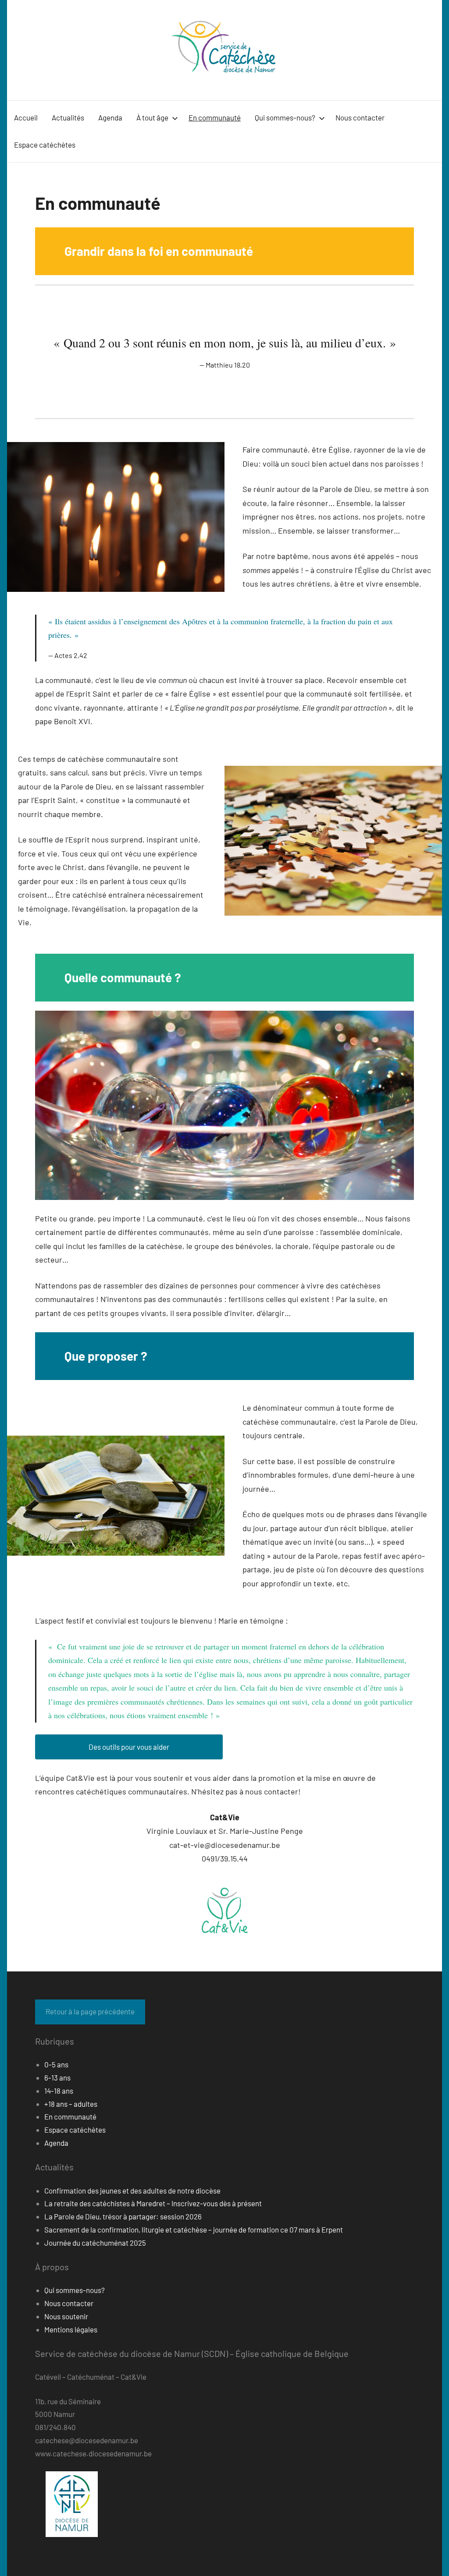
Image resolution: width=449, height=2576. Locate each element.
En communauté (215, 117)
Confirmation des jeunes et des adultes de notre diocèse (132, 2190)
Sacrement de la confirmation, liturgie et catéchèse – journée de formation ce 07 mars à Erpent (194, 2229)
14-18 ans (59, 2091)
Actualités (68, 117)
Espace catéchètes (45, 145)
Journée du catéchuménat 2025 (95, 2243)
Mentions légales (71, 2329)
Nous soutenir (66, 2316)
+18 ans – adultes (71, 2104)
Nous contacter (360, 117)
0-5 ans (56, 2064)
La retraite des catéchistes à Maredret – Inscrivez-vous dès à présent (153, 2203)
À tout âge (152, 117)
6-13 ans (57, 2077)
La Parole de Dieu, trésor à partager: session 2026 (123, 2216)
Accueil (26, 117)
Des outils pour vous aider (129, 1747)
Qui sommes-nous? (285, 117)
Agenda (110, 117)
